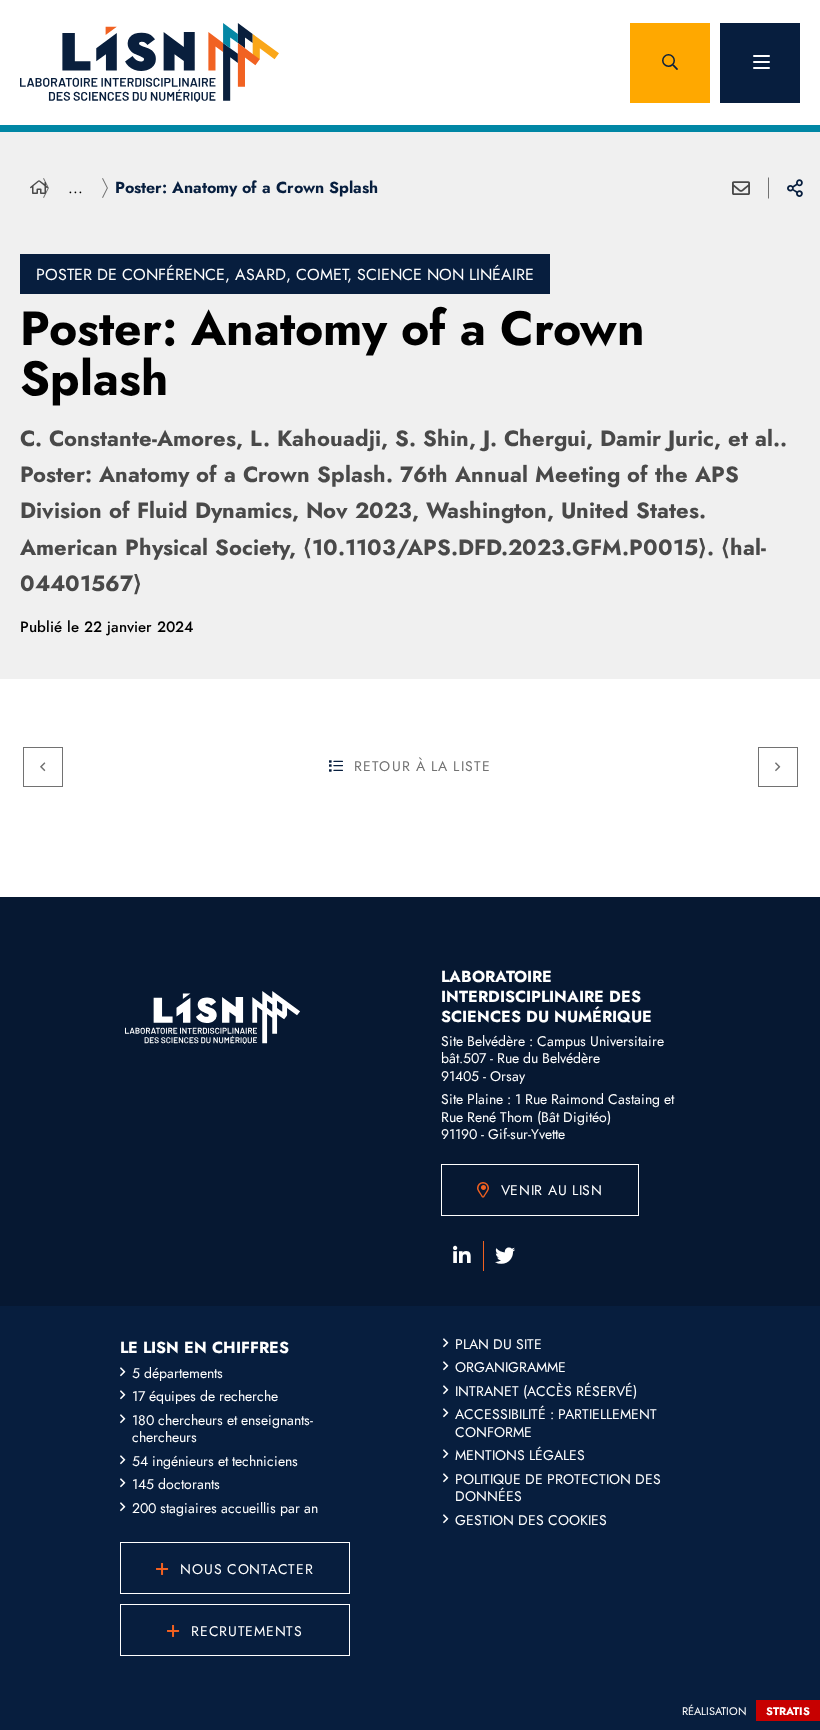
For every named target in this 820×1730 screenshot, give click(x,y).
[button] (670, 63)
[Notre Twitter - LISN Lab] (505, 1256)
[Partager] (795, 188)
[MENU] (760, 63)
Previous (43, 767)
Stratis (788, 1711)
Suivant (778, 767)
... (75, 187)
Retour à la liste (422, 766)
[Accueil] (39, 188)
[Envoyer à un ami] (741, 188)
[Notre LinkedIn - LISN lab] (462, 1256)
